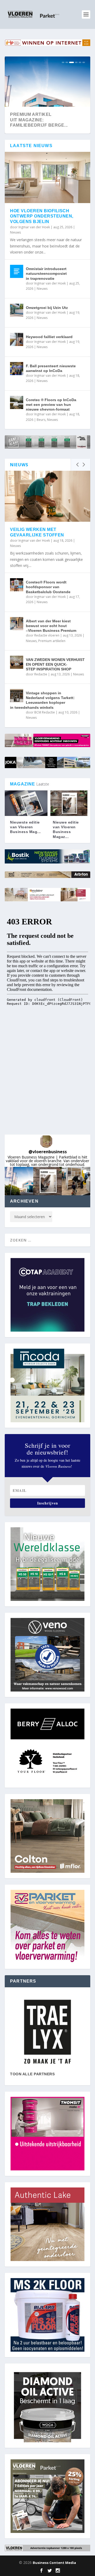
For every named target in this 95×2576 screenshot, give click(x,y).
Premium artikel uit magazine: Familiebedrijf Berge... (39, 120)
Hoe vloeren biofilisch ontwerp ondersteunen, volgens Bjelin (42, 216)
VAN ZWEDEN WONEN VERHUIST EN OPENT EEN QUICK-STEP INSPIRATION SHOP (55, 664)
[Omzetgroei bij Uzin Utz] (17, 310)
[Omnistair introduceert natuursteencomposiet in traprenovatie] (17, 271)
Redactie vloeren (47, 635)
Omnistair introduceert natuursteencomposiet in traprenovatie (46, 273)
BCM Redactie (45, 712)
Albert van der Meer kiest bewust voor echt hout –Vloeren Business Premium (51, 626)
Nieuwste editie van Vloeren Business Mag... (25, 827)
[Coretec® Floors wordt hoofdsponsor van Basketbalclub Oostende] (17, 585)
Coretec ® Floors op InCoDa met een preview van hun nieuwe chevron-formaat (51, 405)
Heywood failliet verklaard (49, 337)
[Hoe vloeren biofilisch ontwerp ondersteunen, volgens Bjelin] (47, 177)
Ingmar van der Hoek (34, 227)
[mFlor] (47, 2032)
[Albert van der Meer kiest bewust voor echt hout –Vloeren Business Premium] (17, 624)
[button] (19, 1181)
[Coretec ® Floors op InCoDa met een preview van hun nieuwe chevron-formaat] (17, 402)
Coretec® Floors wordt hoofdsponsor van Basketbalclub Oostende (48, 587)
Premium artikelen (52, 641)
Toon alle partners (32, 2074)
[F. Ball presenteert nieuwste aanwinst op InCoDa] (17, 369)
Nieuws (15, 232)
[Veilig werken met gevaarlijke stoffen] (47, 496)
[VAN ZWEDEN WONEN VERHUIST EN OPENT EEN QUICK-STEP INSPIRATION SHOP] (17, 662)
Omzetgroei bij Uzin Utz (47, 308)
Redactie (41, 674)
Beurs (41, 420)
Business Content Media (54, 2563)
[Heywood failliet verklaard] (17, 339)
